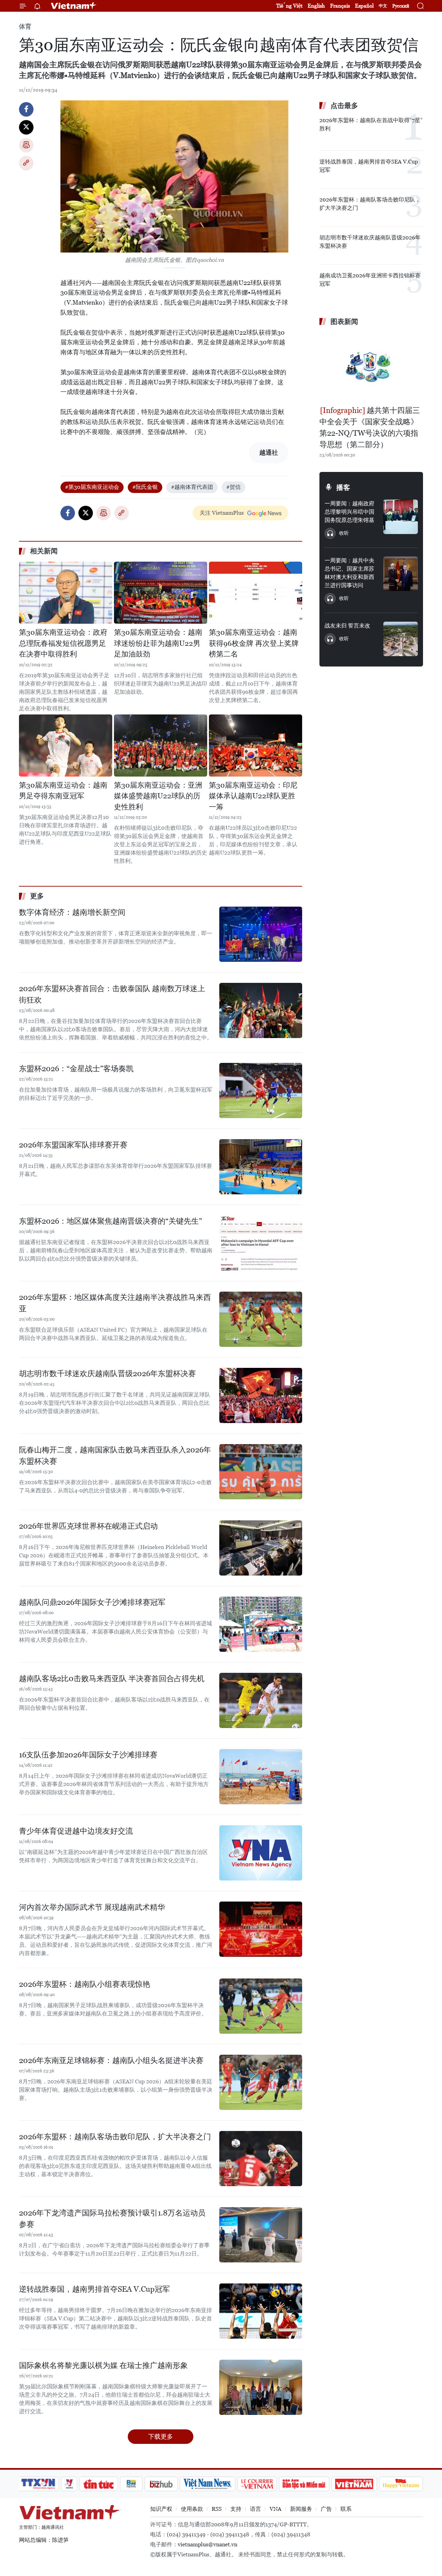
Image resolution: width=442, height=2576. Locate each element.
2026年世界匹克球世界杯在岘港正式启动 (88, 1526)
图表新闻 (344, 322)
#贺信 (233, 487)
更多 (37, 896)
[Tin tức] (99, 2484)
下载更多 (161, 2436)
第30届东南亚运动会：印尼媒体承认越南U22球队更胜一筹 (253, 796)
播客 (343, 487)
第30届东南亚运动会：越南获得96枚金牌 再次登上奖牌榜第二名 (254, 643)
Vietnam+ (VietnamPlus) (74, 6)
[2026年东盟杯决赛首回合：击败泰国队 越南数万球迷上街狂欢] (261, 1010)
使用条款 (192, 2509)
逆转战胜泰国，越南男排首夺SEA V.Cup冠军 (94, 2289)
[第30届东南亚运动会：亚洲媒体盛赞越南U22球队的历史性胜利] (161, 746)
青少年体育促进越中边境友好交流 (76, 1831)
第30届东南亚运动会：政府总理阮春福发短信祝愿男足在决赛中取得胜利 (63, 643)
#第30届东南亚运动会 (92, 487)
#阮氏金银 (145, 487)
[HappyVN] (401, 2484)
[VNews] (69, 2484)
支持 (236, 2509)
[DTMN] (304, 2484)
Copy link (26, 163)
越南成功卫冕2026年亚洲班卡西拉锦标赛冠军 (370, 280)
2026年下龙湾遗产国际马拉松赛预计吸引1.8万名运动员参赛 (112, 2219)
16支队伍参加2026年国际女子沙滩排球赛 (88, 1755)
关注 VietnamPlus (222, 513)
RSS (217, 2509)
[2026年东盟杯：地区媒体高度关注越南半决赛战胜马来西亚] (261, 1319)
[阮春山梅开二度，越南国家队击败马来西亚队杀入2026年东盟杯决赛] (261, 1472)
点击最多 (344, 106)
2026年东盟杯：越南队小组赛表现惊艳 (85, 1984)
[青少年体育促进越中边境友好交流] (261, 1853)
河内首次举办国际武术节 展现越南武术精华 (92, 1907)
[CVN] (257, 2484)
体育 (25, 26)
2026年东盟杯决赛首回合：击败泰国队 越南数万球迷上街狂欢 (112, 994)
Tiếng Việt (289, 6)
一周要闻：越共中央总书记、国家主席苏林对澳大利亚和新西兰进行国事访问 (349, 573)
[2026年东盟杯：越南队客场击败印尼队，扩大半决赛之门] (261, 2159)
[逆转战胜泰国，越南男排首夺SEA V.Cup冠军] (261, 2311)
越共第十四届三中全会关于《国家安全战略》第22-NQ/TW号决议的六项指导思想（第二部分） (370, 427)
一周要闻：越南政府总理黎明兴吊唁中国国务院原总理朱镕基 (349, 512)
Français (340, 6)
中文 (383, 6)
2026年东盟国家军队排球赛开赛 (73, 1145)
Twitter (26, 127)
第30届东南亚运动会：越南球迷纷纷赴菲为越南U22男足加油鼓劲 (158, 643)
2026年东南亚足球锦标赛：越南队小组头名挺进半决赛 (111, 2060)
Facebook (26, 109)
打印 (26, 145)
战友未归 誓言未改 (347, 626)
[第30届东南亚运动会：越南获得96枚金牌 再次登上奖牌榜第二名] (256, 593)
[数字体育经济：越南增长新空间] (261, 934)
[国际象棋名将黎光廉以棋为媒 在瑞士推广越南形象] (261, 2387)
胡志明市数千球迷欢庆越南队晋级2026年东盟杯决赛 (107, 1374)
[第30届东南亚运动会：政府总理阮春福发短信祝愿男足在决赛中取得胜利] (66, 593)
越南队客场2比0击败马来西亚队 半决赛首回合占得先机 (112, 1679)
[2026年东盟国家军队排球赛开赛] (261, 1167)
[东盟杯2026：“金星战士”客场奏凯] (261, 1090)
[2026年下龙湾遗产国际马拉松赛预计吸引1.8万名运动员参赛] (261, 2235)
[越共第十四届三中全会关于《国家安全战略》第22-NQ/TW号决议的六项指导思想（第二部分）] (371, 367)
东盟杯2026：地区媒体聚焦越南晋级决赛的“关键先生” (110, 1221)
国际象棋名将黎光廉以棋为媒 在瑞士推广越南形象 (103, 2365)
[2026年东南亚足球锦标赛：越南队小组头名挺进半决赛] (261, 2082)
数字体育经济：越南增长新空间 (72, 912)
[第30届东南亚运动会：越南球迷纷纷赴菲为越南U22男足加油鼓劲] (161, 593)
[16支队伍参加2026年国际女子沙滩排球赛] (261, 1777)
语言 (256, 2509)
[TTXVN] (38, 2484)
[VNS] (207, 2484)
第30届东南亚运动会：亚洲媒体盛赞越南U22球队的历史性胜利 (158, 796)
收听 (344, 533)
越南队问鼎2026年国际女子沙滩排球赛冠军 (92, 1602)
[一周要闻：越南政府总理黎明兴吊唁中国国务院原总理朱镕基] (401, 517)
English (316, 6)
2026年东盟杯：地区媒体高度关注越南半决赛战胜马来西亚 (115, 1303)
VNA (276, 2509)
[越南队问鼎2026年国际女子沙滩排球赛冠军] (261, 1624)
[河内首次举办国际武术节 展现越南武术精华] (261, 1929)
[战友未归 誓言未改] (401, 639)
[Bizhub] (161, 2484)
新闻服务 (301, 2509)
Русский (401, 6)
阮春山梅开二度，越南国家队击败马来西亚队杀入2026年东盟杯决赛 (115, 1455)
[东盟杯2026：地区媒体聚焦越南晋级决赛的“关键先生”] (261, 1243)
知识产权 (161, 2509)
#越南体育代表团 (192, 487)
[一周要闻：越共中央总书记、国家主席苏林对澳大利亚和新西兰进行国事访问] (401, 574)
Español (364, 6)
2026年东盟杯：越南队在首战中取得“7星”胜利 (371, 124)
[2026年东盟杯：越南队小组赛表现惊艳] (261, 2006)
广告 (326, 2509)
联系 (346, 2509)
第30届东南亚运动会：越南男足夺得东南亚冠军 (63, 791)
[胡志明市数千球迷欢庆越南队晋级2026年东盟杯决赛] (261, 1395)
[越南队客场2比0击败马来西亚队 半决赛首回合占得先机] (261, 1700)
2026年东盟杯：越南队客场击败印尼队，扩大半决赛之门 (115, 2137)
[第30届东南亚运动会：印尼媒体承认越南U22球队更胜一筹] (256, 746)
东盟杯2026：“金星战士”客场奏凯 (76, 1069)
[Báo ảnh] (354, 2484)
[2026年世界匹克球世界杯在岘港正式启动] (261, 1548)
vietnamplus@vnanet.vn (208, 2544)
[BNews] (131, 2484)
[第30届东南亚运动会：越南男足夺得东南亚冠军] (66, 746)
